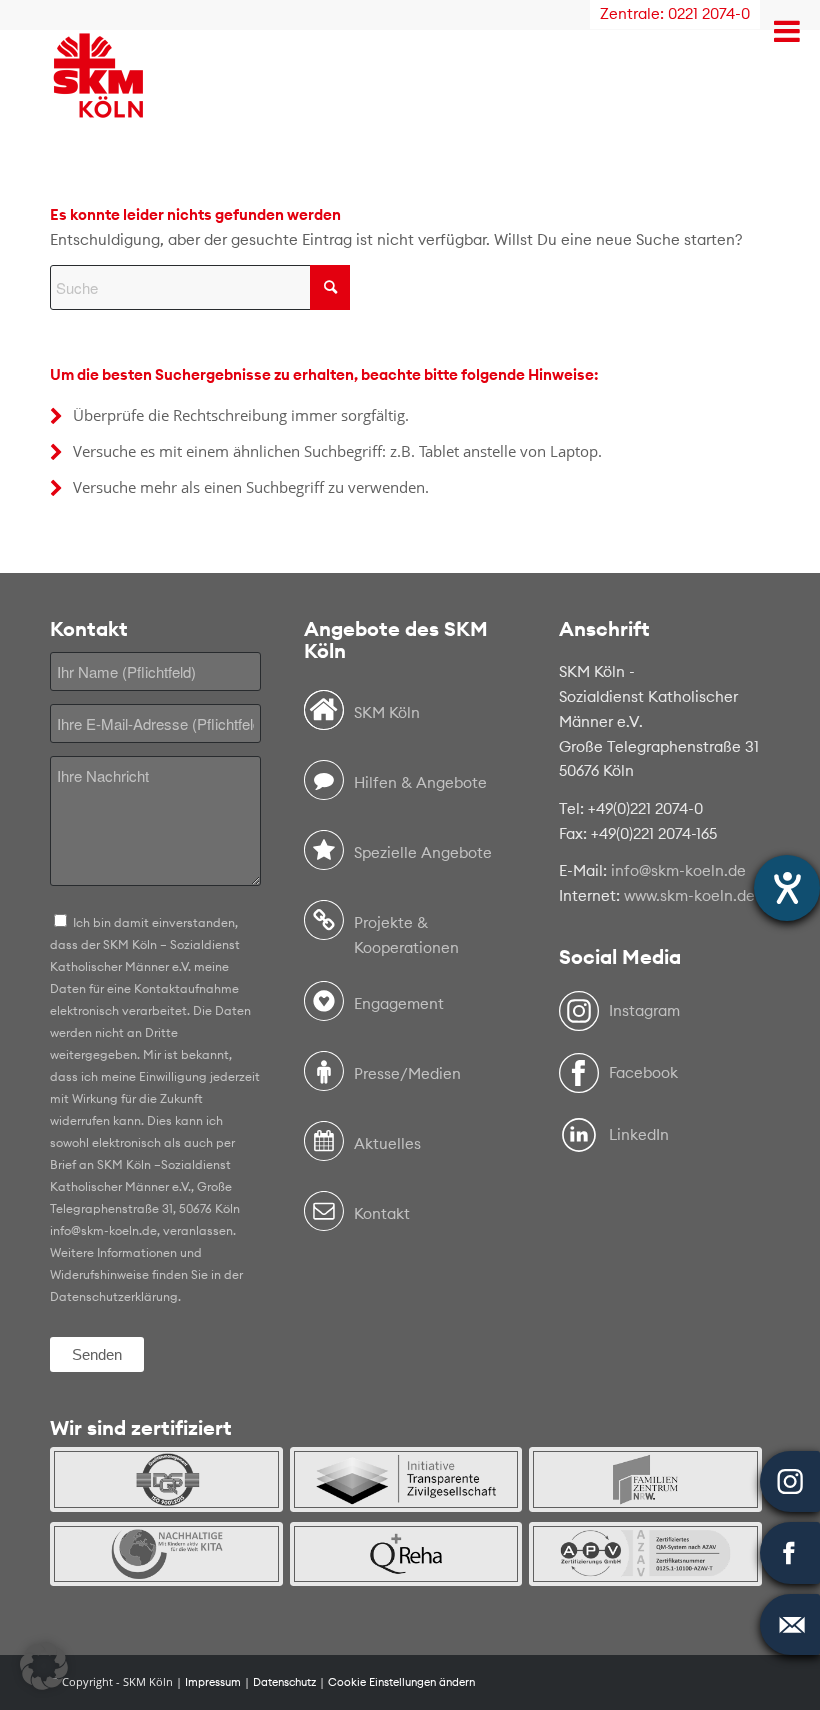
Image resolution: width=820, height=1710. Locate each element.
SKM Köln (387, 712)
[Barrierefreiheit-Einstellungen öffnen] (787, 888)
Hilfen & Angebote (420, 782)
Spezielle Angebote (423, 852)
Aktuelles (387, 1143)
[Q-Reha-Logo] (406, 1554)
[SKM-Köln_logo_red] (98, 104)
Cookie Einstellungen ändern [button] (401, 1682)
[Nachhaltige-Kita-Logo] (166, 1554)
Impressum (213, 1682)
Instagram (644, 1010)
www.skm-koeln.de (689, 895)
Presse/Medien (407, 1073)
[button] (44, 1666)
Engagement (399, 1003)
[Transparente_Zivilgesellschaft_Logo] (406, 1479)
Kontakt (382, 1213)
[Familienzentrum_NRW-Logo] (645, 1479)
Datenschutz (284, 1682)
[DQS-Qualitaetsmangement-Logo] (166, 1479)
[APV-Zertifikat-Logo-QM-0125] (645, 1554)
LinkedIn (639, 1134)
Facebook (643, 1072)
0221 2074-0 (709, 13)
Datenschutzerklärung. (115, 1296)
